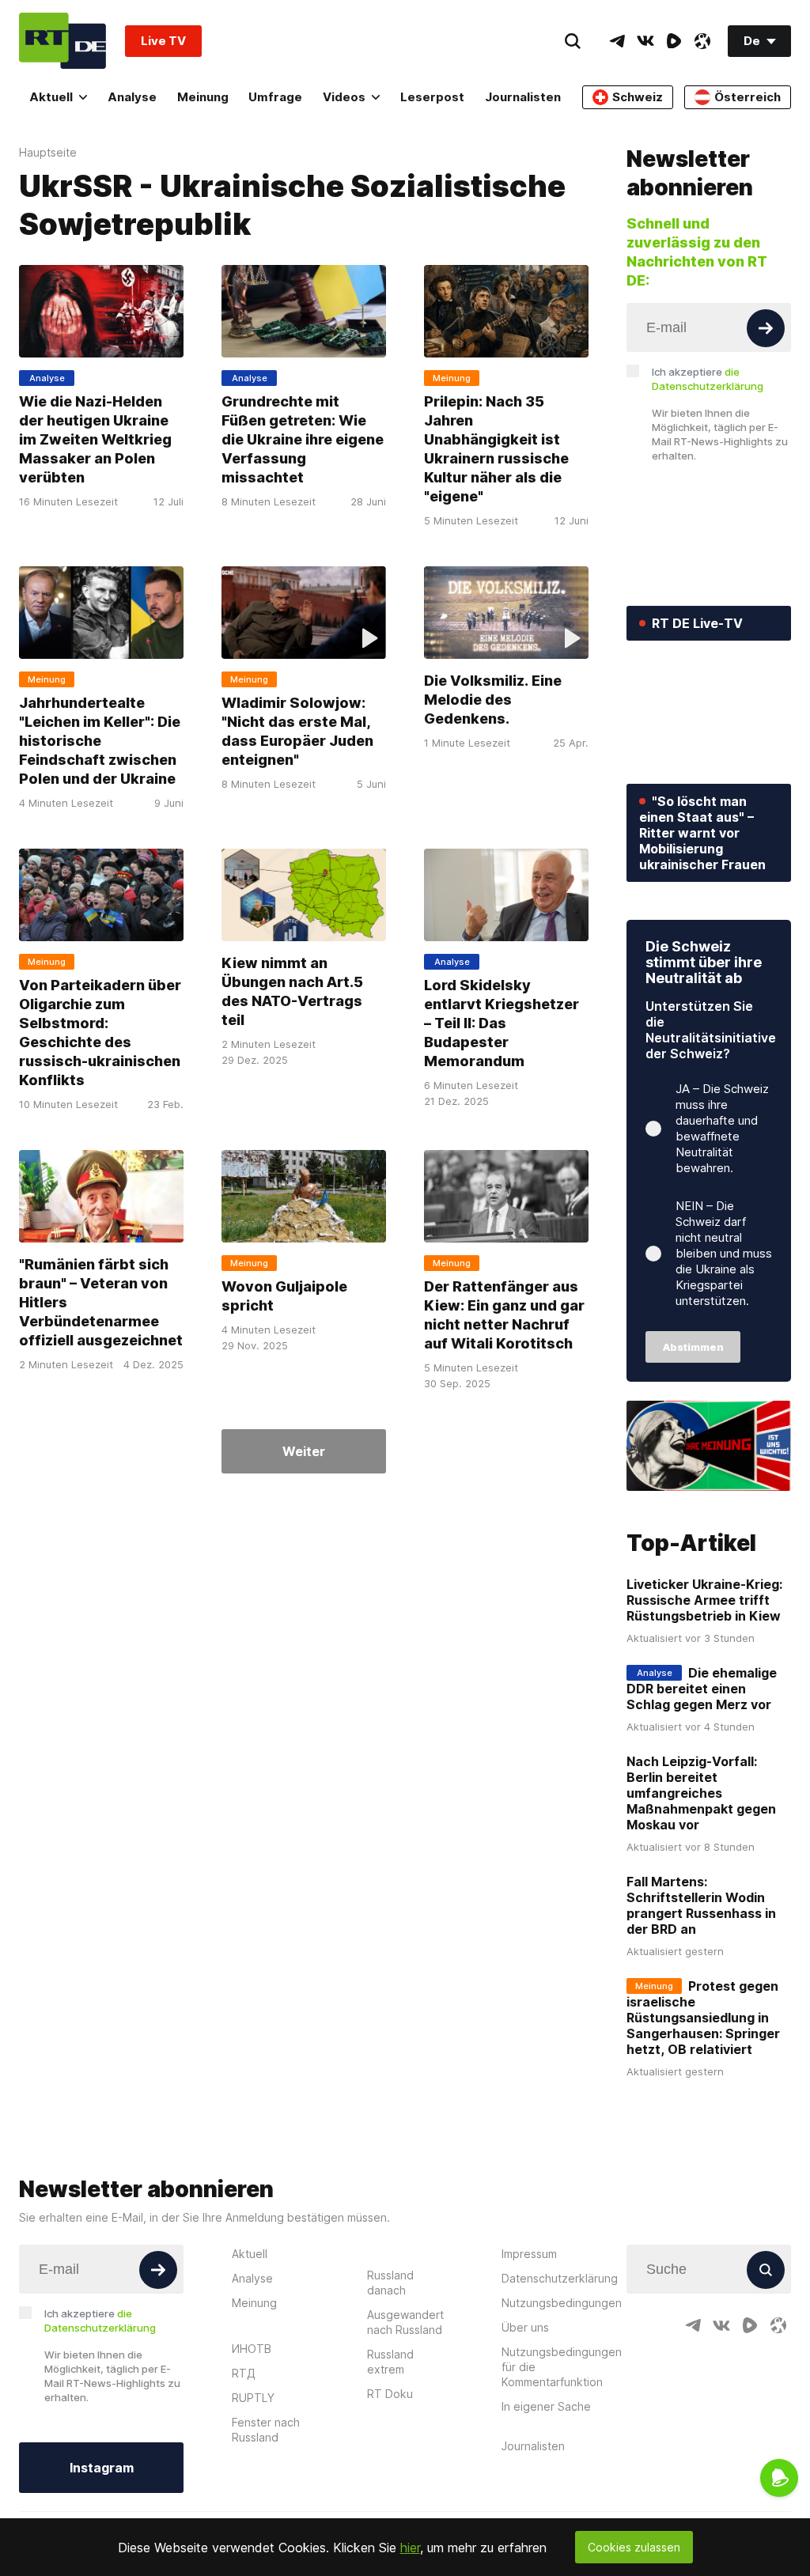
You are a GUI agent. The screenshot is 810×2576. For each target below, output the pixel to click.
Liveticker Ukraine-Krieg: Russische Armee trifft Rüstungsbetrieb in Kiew (704, 1600)
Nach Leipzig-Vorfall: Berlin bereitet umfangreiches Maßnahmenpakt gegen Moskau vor (701, 1793)
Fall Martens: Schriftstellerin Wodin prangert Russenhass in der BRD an (701, 1905)
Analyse (132, 97)
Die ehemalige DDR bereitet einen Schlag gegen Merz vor (702, 1689)
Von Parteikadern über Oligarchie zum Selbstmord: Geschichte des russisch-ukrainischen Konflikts (100, 1033)
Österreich (748, 97)
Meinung (203, 97)
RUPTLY (253, 2398)
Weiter (304, 1451)
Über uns (525, 2327)
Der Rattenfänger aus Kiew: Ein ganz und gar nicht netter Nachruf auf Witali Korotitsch (504, 1315)
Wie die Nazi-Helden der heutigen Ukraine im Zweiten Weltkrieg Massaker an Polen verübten (95, 439)
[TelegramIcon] (617, 41)
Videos (344, 97)
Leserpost (432, 97)
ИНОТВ (252, 2349)
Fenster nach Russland (266, 2430)
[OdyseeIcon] (702, 41)
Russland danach (390, 2283)
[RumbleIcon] (674, 41)
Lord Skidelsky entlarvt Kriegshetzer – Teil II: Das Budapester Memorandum (502, 1023)
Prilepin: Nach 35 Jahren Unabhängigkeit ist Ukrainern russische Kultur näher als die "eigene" (496, 449)
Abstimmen (693, 1347)
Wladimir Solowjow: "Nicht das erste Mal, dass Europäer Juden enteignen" (297, 731)
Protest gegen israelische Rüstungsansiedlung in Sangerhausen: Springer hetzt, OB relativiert (703, 2018)
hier (410, 2548)
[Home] (62, 41)
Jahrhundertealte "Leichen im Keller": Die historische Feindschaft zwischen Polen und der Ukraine (100, 741)
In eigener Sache (546, 2406)
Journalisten (523, 97)
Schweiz (638, 97)
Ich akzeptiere (708, 379)
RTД (244, 2373)
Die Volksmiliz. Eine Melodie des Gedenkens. (493, 700)
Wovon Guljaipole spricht (284, 1296)
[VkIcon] (645, 41)
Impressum (529, 2254)
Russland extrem (390, 2362)
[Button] (766, 328)
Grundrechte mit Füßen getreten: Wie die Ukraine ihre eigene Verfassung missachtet (303, 439)
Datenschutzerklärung (560, 2278)
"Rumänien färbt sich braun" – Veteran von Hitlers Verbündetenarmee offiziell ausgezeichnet (101, 1302)
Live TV (163, 41)
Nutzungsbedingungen (562, 2303)
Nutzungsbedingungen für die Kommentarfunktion (562, 2367)
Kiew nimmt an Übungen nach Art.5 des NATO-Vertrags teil (292, 991)
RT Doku (390, 2394)
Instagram (102, 2468)
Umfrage (275, 97)
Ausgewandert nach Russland (405, 2322)
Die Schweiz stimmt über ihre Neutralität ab (704, 962)
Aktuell (51, 97)
